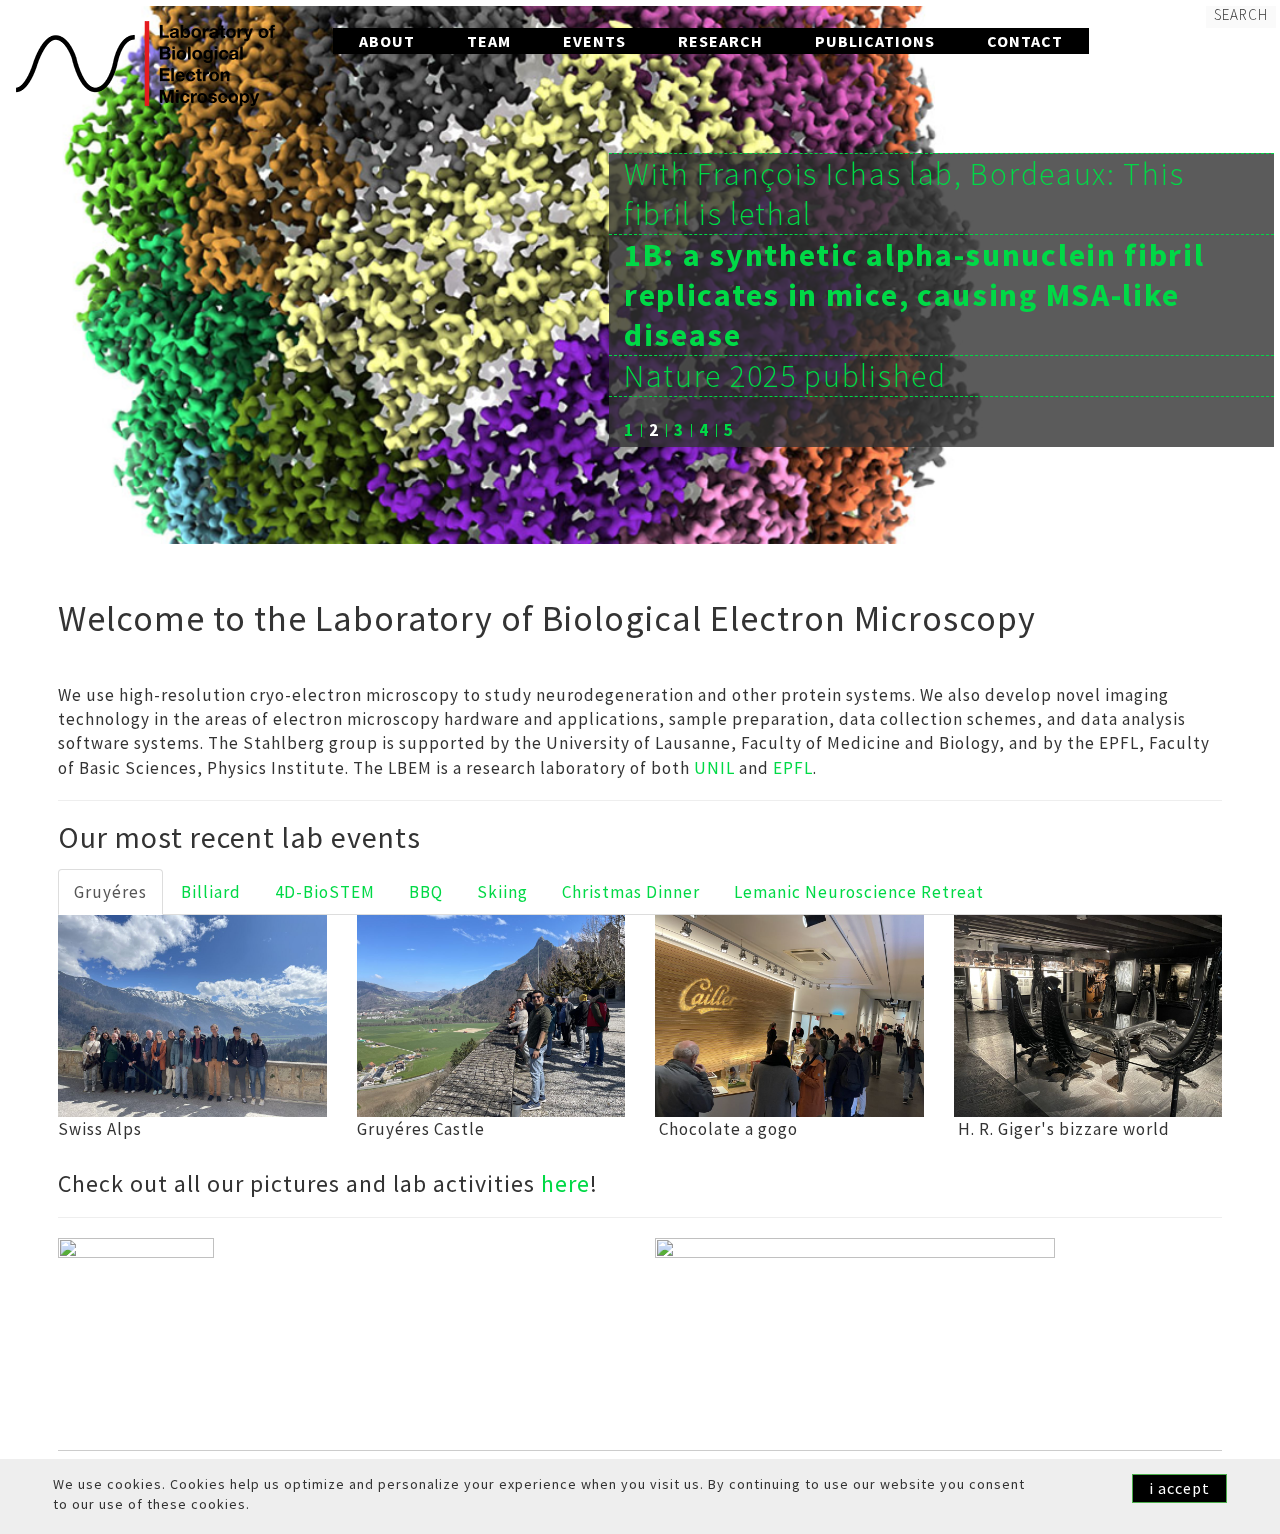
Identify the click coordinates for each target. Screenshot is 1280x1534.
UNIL (714, 768)
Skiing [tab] (502, 892)
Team (489, 41)
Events (594, 41)
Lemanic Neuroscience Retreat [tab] (859, 892)
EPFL (793, 768)
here (565, 1183)
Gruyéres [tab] (110, 892)
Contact (1025, 41)
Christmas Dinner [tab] (631, 892)
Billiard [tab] (211, 892)
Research (720, 41)
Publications (875, 41)
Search (1241, 14)
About (387, 41)
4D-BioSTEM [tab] (325, 892)
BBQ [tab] (426, 892)
